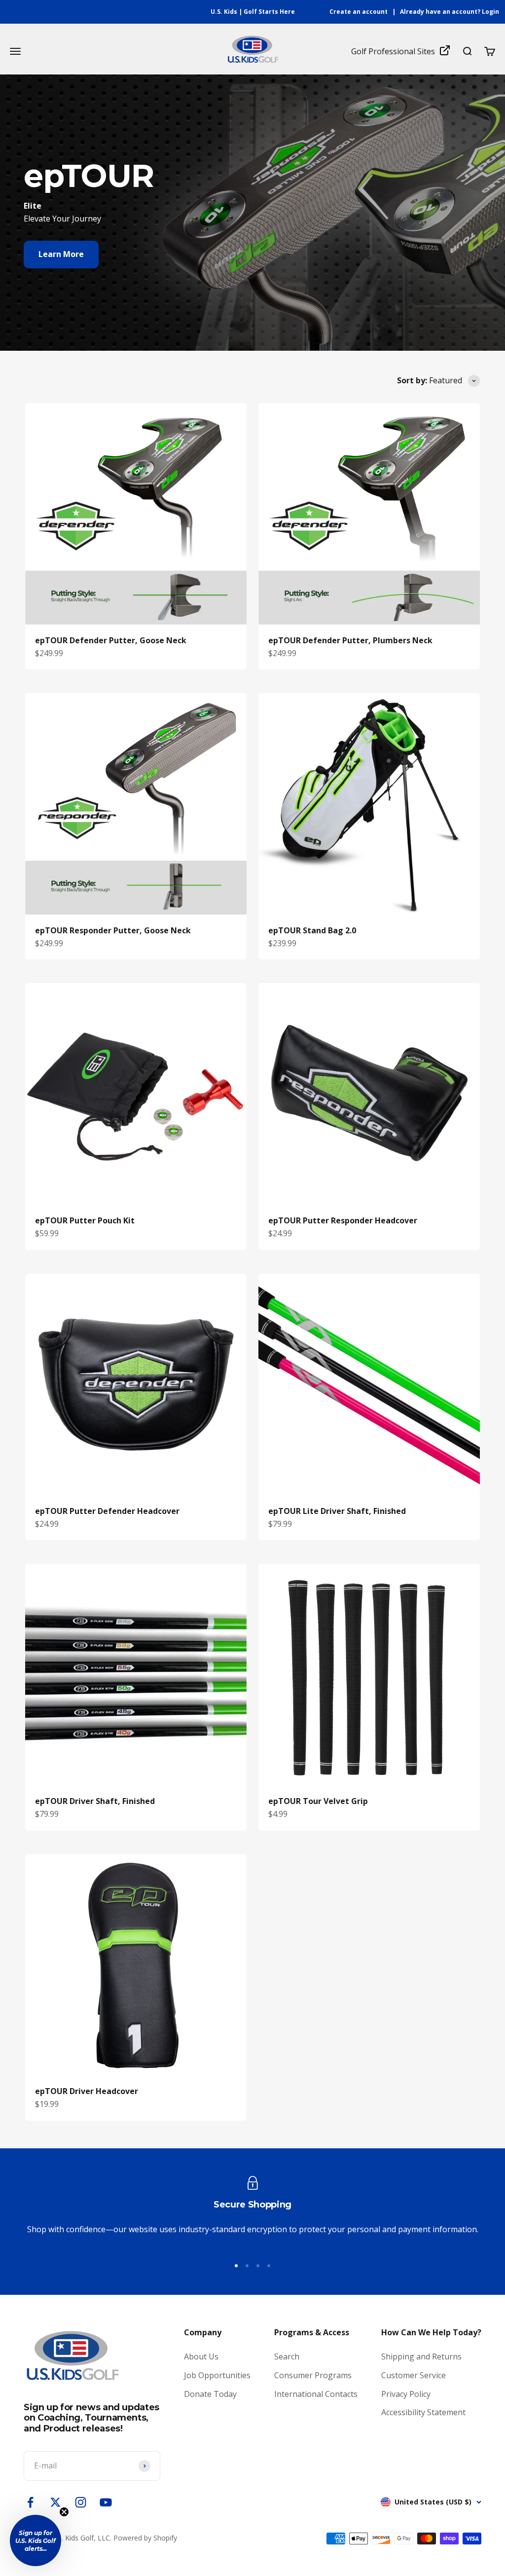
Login (490, 12)
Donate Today (210, 2394)
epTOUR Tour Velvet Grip (318, 1801)
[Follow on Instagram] (81, 2502)
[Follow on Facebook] (30, 2502)
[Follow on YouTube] (106, 2502)
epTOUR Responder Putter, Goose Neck (113, 930)
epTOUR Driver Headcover (87, 2091)
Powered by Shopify (145, 2538)
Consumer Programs (313, 2375)
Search (287, 2356)
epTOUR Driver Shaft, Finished (95, 1801)
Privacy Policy (406, 2394)
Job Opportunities (217, 2375)
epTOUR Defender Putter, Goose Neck (111, 640)
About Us (201, 2356)
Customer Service (414, 2375)
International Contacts (316, 2394)
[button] (36, 2540)
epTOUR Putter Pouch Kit (85, 1220)
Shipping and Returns (421, 2356)
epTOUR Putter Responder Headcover (343, 1220)
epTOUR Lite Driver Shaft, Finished (337, 1511)
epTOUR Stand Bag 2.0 (312, 930)
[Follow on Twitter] (55, 2502)
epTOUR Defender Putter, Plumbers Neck (350, 640)
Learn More (61, 254)
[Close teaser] (64, 2512)
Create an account (359, 12)
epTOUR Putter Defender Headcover (107, 1511)
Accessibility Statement (423, 2412)
